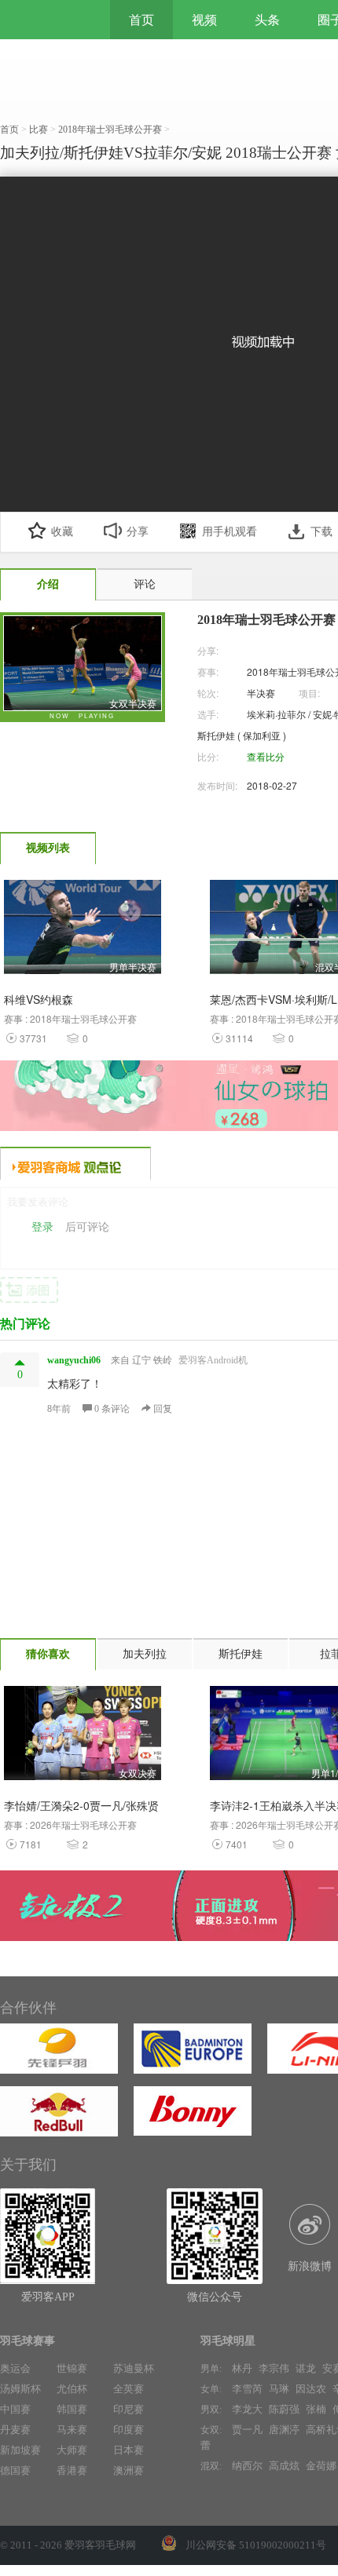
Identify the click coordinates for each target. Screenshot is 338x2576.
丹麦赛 (15, 2430)
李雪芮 (247, 2389)
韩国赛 (72, 2409)
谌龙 (306, 2368)
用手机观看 (230, 532)
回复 (162, 1409)
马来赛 (72, 2430)
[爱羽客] (47, 20)
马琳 (279, 2389)
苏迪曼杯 (134, 2368)
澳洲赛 (129, 2470)
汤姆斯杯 (20, 2389)
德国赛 (15, 2470)
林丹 (242, 2368)
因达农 (311, 2389)
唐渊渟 (284, 2430)
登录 (42, 1227)
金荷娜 (321, 2466)
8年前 (59, 1409)
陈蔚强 (284, 2409)
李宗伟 (274, 2368)
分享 (138, 532)
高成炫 (284, 2466)
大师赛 (72, 2450)
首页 (141, 20)
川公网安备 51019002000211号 (256, 2545)
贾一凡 (247, 2430)
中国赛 (15, 2409)
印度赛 (129, 2430)
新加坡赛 (20, 2450)
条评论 (113, 1409)
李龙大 (247, 2409)
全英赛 (129, 2389)
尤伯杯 (72, 2389)
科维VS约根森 (39, 999)
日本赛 (129, 2450)
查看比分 (266, 756)
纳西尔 (247, 2466)
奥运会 (15, 2368)
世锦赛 (72, 2368)
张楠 (316, 2409)
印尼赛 (129, 2409)
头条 (267, 20)
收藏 (62, 532)
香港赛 (72, 2470)
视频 (204, 20)
